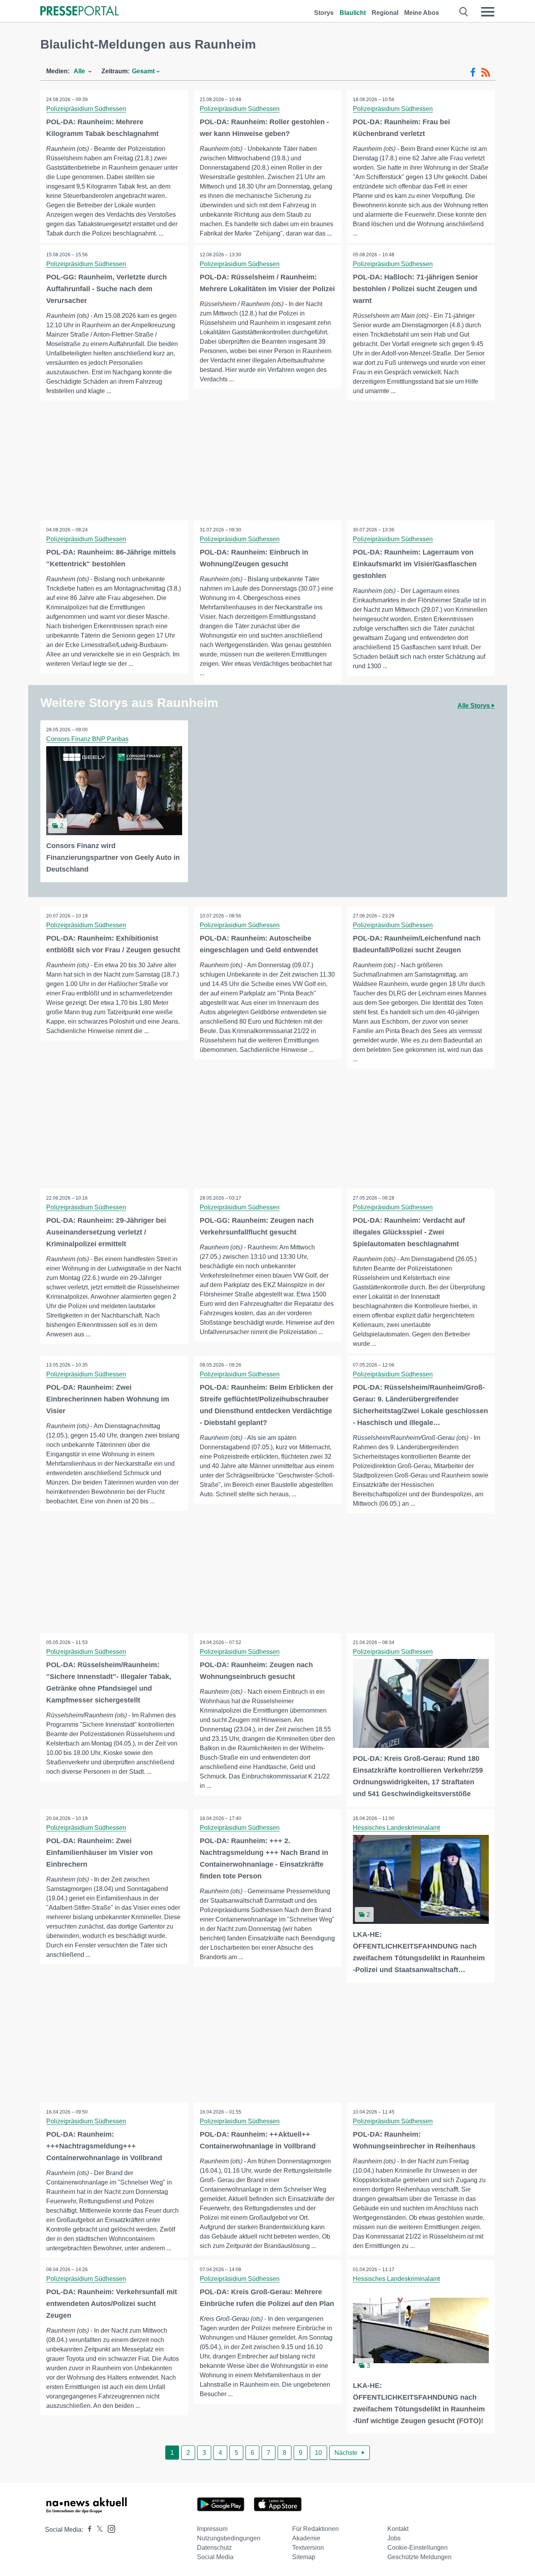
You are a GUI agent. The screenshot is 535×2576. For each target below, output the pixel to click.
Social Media (215, 2557)
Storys (324, 13)
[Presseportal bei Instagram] (109, 2528)
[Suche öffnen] (464, 12)
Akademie (306, 2538)
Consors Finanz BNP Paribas (87, 739)
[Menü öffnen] (488, 12)
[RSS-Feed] (486, 73)
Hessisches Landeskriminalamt (396, 1828)
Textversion (308, 2548)
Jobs (394, 2538)
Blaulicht (353, 13)
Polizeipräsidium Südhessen (86, 109)
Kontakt (398, 2529)
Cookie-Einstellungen (418, 2548)
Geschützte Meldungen (419, 2557)
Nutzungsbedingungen (229, 2538)
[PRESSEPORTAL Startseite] (80, 12)
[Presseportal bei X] (97, 2530)
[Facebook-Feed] (473, 73)
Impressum (212, 2529)
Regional (385, 13)
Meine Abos (422, 13)
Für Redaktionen (315, 2529)
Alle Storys (474, 706)
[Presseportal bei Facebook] (87, 2530)
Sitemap (304, 2557)
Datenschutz (214, 2548)
